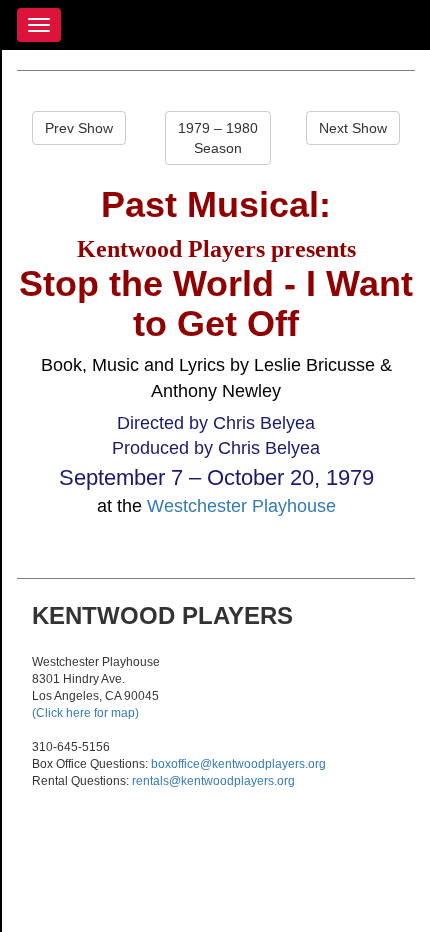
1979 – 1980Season (218, 138)
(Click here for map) (85, 713)
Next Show (353, 128)
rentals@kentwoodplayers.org (213, 781)
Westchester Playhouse (241, 506)
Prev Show (79, 128)
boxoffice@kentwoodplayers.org (238, 764)
